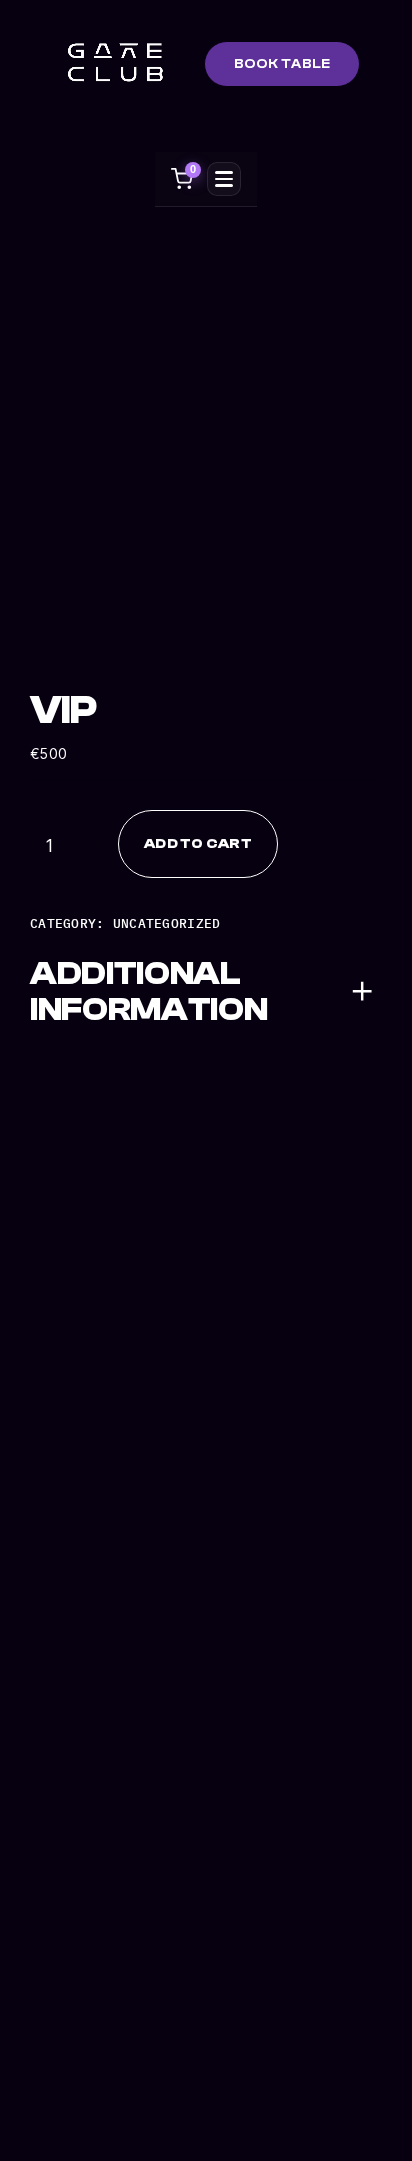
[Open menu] (224, 179)
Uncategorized (167, 923)
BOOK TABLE (282, 63)
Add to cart (198, 843)
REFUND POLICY (75, 1797)
